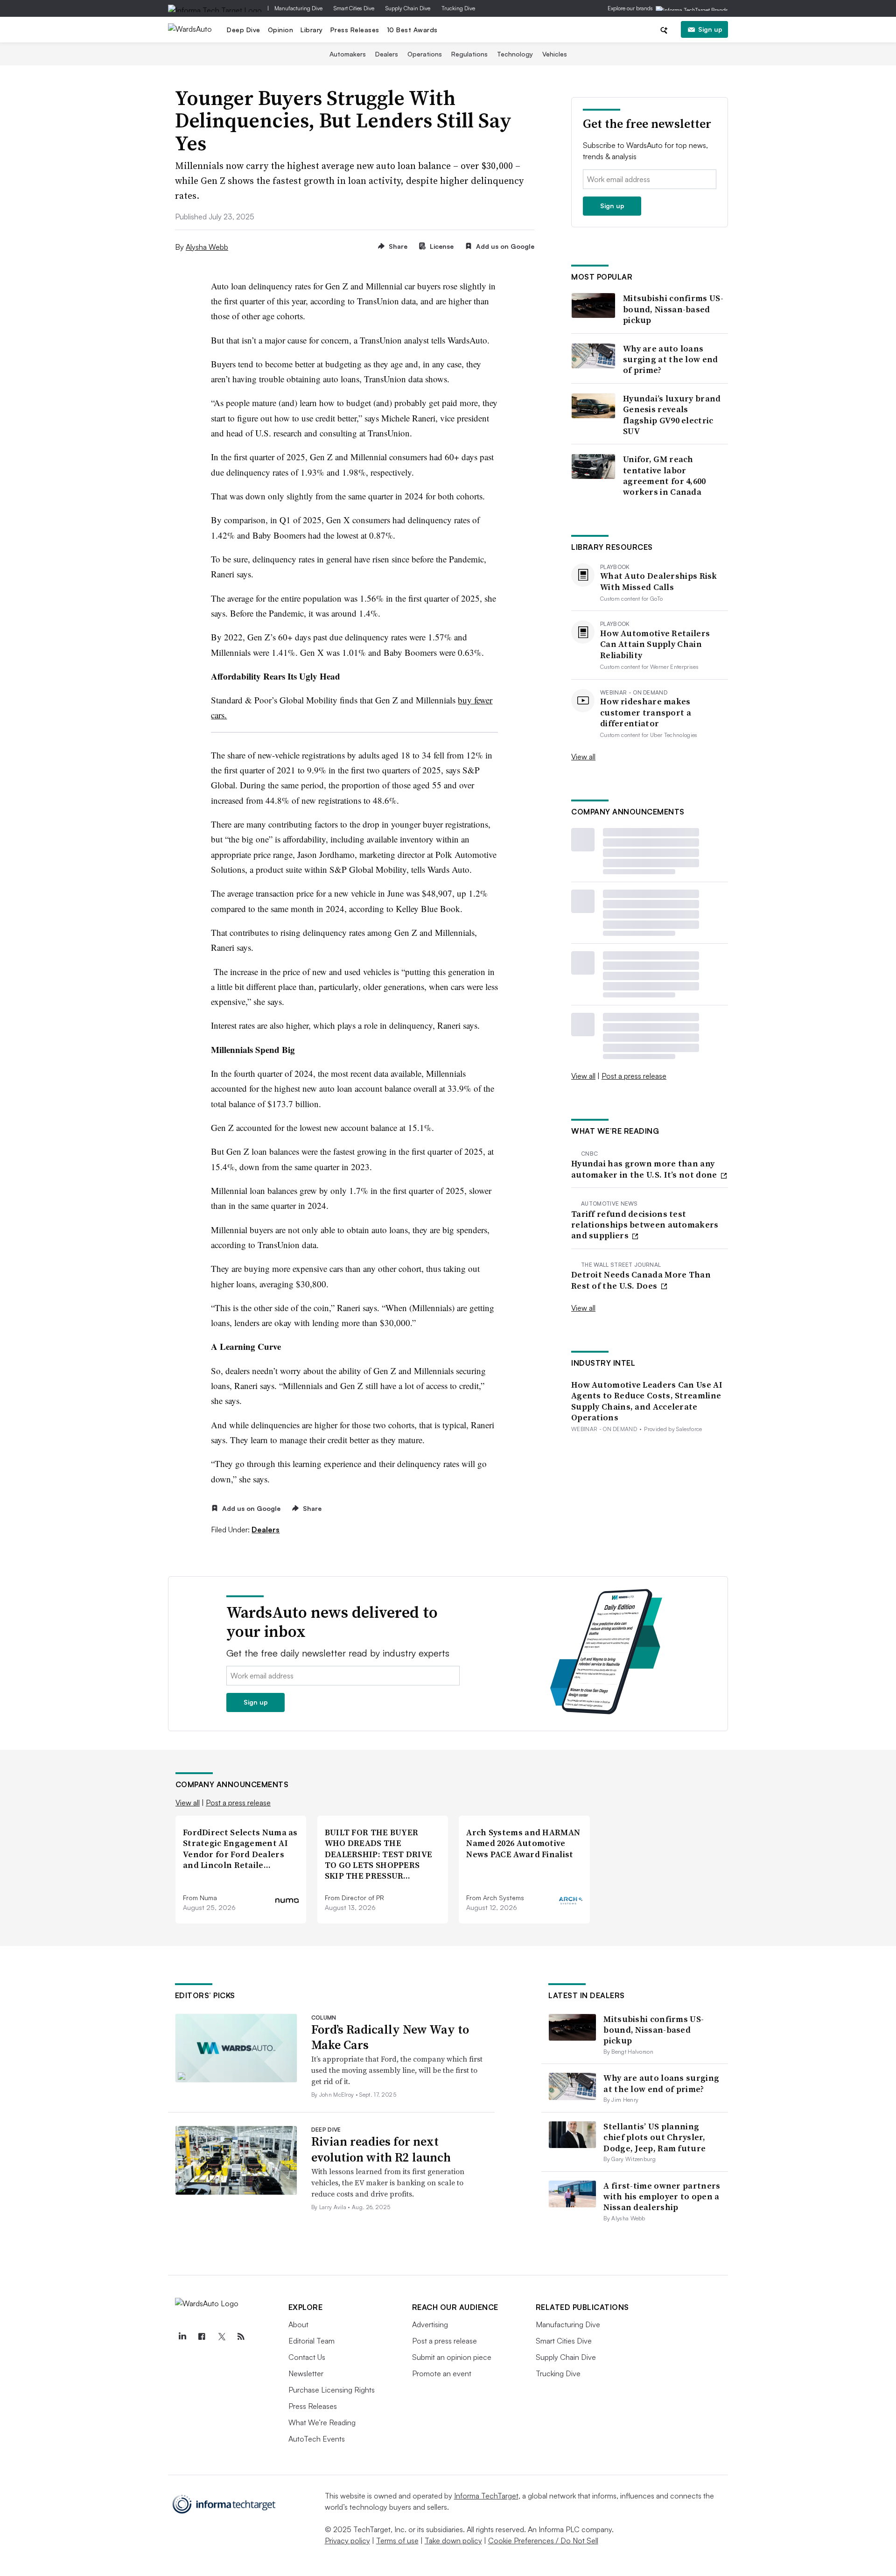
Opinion (281, 30)
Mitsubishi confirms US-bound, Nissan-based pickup (673, 309)
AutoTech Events (317, 2439)
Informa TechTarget (486, 2496)
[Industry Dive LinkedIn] (182, 2337)
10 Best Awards (412, 30)
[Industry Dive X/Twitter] (222, 2337)
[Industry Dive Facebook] (202, 2337)
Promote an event (442, 2373)
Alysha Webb (207, 247)
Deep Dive (244, 30)
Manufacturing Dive (298, 8)
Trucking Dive (458, 8)
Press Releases (355, 30)
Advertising (430, 2324)
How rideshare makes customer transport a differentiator (646, 712)
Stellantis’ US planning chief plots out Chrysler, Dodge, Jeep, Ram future (654, 2137)
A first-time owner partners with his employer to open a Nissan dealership (662, 2197)
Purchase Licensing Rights (332, 2390)
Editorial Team (311, 2341)
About (298, 2324)
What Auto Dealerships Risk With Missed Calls (659, 581)
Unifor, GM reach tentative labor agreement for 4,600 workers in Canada (665, 476)
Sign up (710, 29)
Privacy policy (347, 2541)
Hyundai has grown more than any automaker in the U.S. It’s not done (645, 1169)
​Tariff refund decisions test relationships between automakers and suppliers (645, 1225)
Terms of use (397, 2541)
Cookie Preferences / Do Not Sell (543, 2541)
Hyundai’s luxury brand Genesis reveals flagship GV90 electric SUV (672, 415)
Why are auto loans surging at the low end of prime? (671, 359)
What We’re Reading (322, 2422)
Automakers (348, 54)
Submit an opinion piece (452, 2357)
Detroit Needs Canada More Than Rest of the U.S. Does (641, 1280)
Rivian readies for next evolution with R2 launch (381, 2149)
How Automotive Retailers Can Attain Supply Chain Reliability (655, 644)
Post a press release (634, 1076)
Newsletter (306, 2373)
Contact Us (307, 2357)
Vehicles (555, 54)
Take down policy (453, 2541)
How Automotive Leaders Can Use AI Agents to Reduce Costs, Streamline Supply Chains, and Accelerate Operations (647, 1401)
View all (583, 757)
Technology (515, 54)
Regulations (469, 54)
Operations (425, 54)
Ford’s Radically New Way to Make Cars (390, 2037)
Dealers (387, 54)
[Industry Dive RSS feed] (241, 2337)
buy (465, 700)
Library (312, 30)
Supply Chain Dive (408, 8)
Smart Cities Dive (354, 8)
